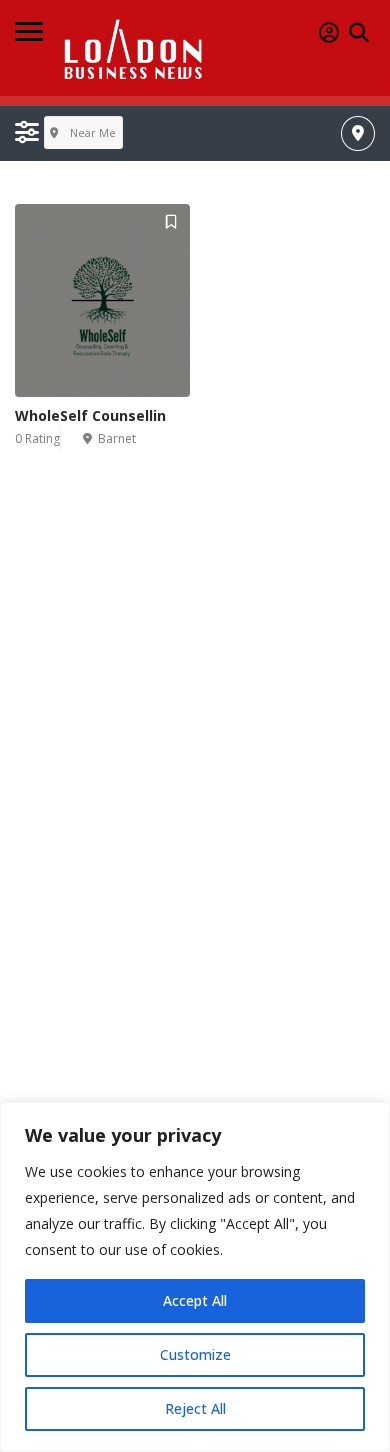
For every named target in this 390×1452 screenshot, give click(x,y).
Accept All (195, 1300)
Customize (195, 1354)
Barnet (117, 438)
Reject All (195, 1408)
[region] (195, 1277)
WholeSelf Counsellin (90, 415)
